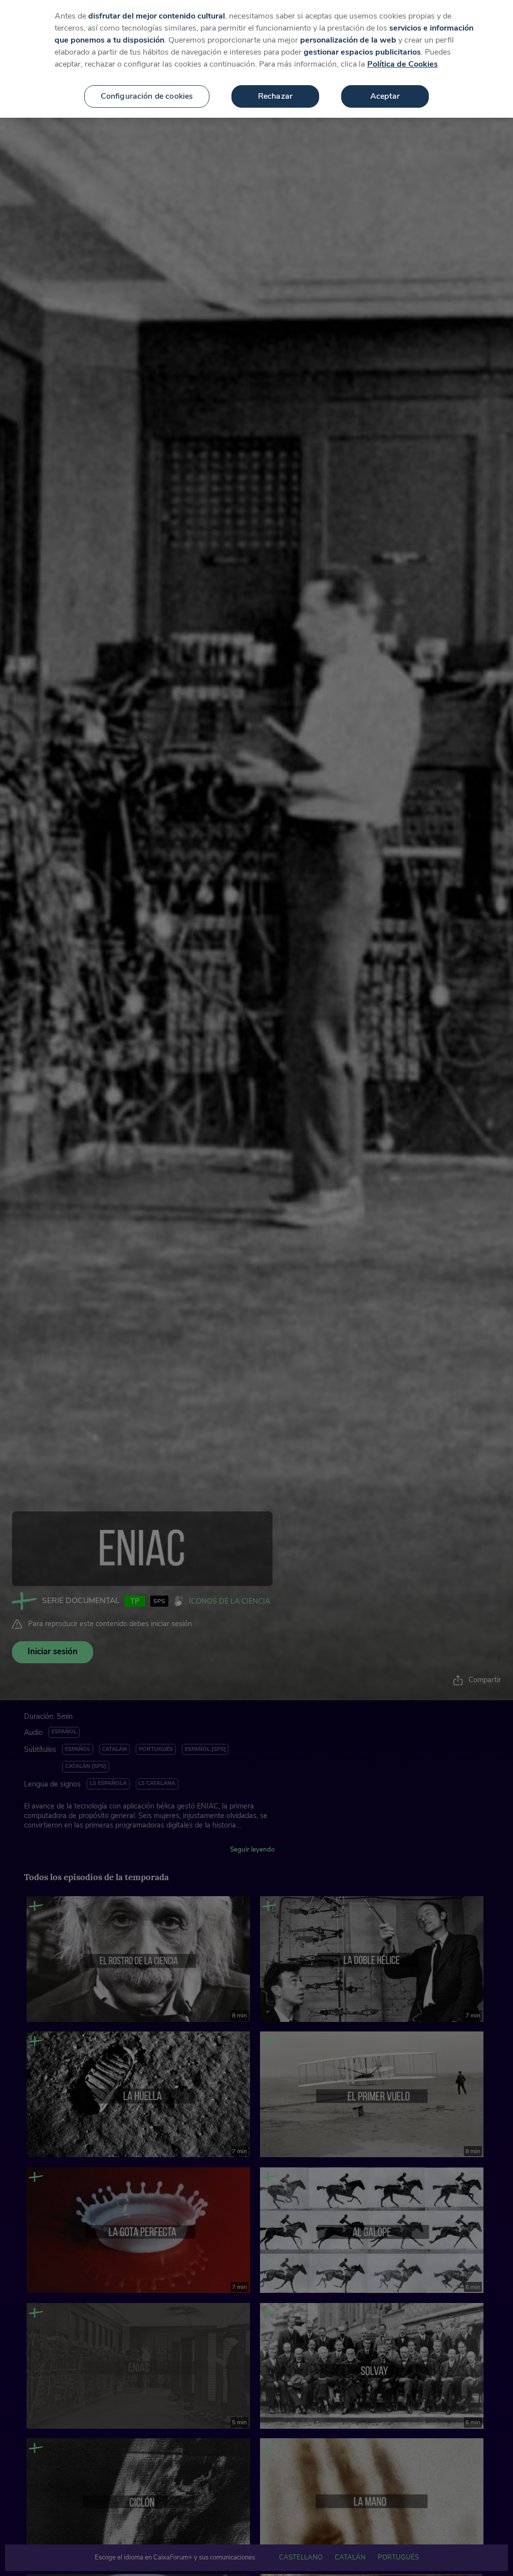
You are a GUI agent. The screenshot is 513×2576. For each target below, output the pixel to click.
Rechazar (275, 96)
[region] (256, 59)
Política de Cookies (403, 64)
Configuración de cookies (147, 96)
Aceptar (385, 96)
